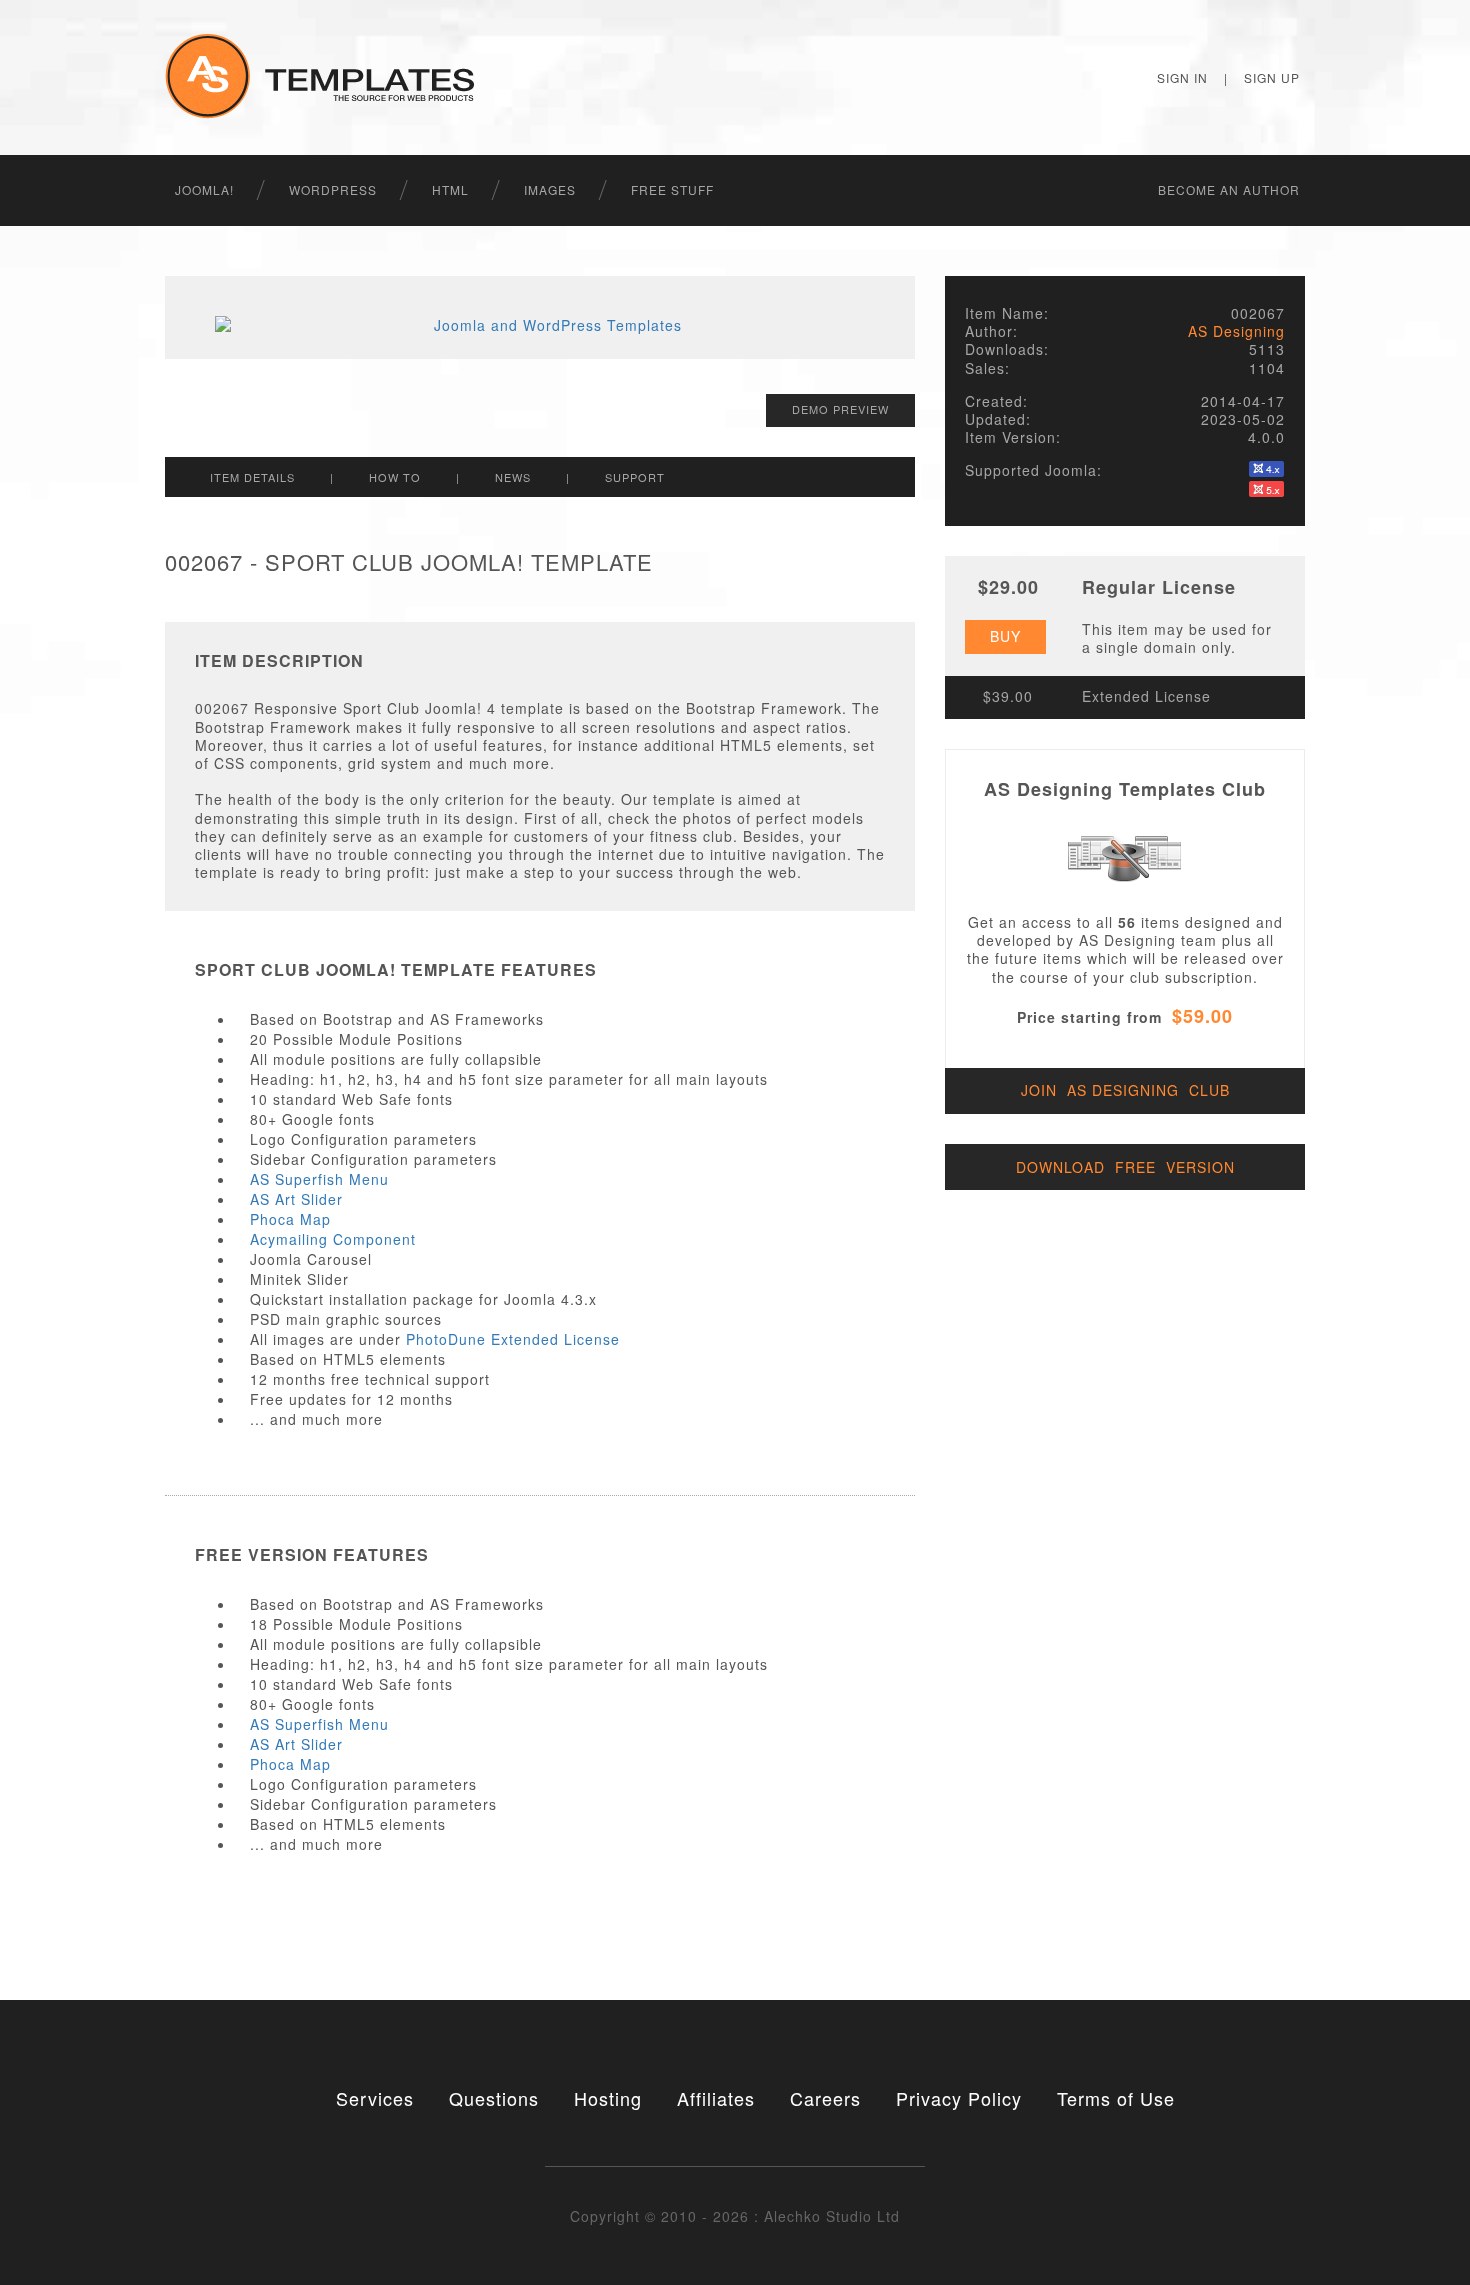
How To (395, 477)
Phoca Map (290, 1219)
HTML (450, 189)
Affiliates (716, 2098)
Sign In (1182, 77)
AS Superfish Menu (319, 1179)
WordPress (333, 189)
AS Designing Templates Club (1125, 789)
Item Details (252, 477)
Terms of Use (1116, 2098)
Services (375, 2098)
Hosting (608, 2098)
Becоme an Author (1229, 189)
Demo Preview (840, 409)
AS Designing (1236, 331)
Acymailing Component (333, 1239)
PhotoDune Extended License (513, 1339)
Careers (825, 2098)
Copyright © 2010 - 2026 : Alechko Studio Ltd (735, 2216)
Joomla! (204, 189)
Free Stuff (672, 189)
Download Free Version (1125, 1167)
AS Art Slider (296, 1199)
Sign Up (1272, 77)
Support (635, 477)
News (513, 477)
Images (550, 189)
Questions (494, 2098)
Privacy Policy (959, 2098)
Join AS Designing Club (1125, 1090)
